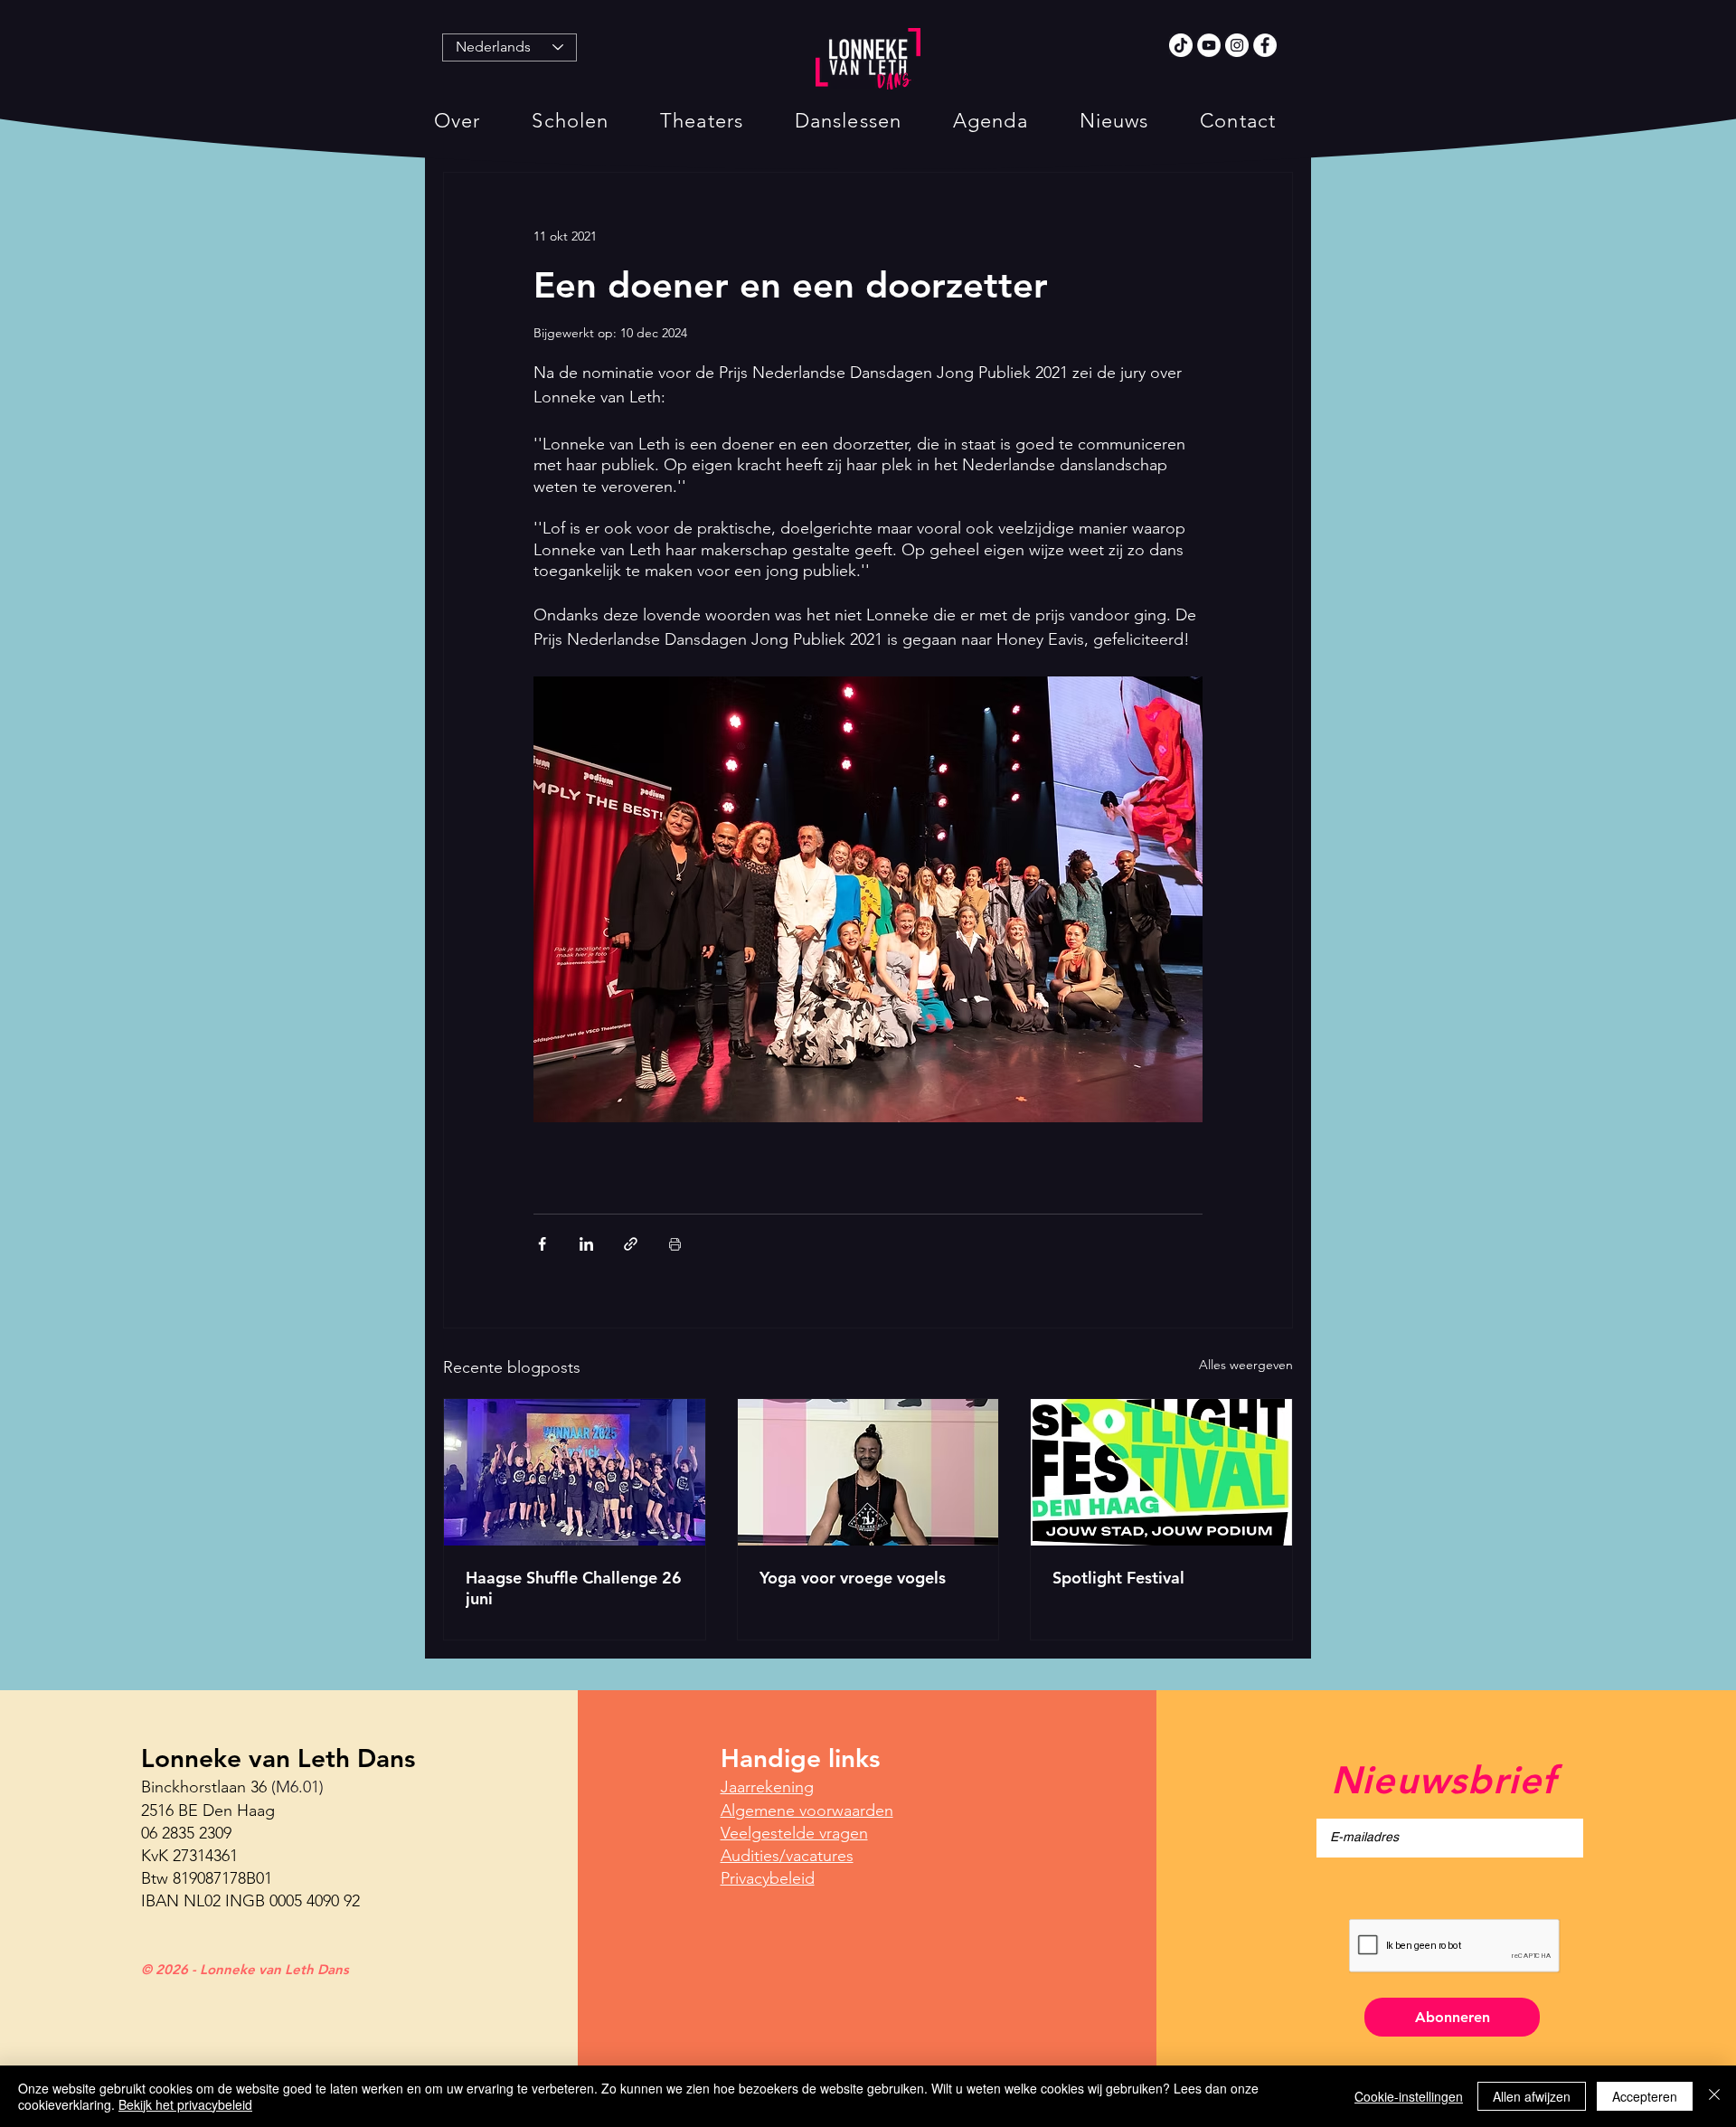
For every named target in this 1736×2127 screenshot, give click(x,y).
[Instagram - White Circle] (1237, 45)
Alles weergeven (1246, 1365)
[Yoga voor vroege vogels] (868, 1472)
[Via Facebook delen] (542, 1244)
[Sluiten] (1714, 2096)
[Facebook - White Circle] (1265, 45)
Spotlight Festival (1118, 1578)
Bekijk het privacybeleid (185, 2104)
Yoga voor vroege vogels (853, 1578)
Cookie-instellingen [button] (1409, 2096)
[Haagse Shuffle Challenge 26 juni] (575, 1472)
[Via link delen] (631, 1244)
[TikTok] (1181, 45)
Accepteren (1645, 2096)
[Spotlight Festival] (1161, 1472)
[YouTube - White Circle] (1209, 45)
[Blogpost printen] (675, 1244)
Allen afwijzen (1532, 2096)
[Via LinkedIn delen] (586, 1244)
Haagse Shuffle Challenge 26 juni (574, 1588)
